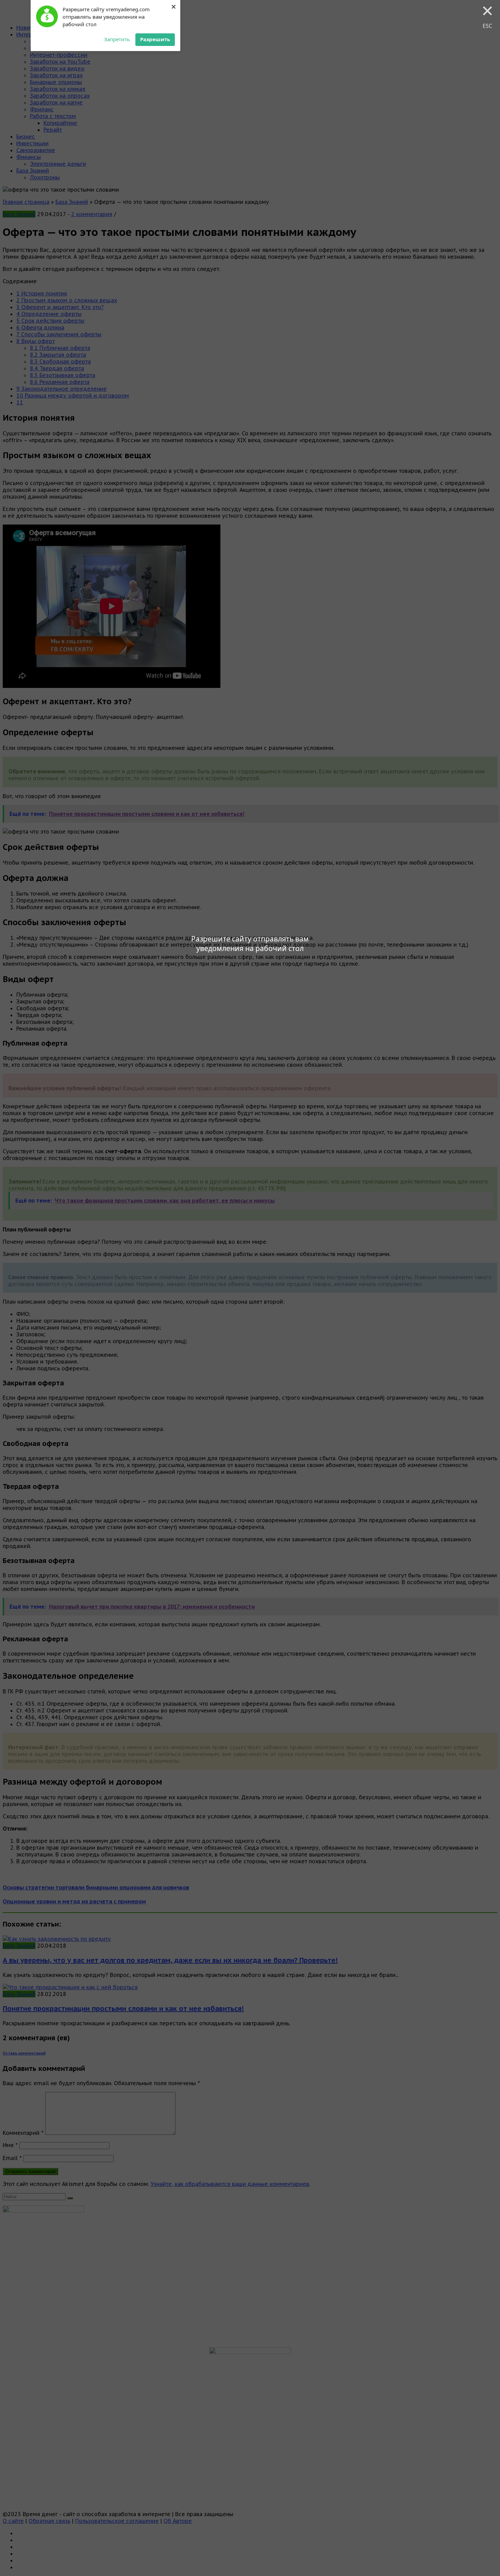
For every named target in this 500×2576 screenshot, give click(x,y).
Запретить (117, 39)
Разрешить (155, 39)
